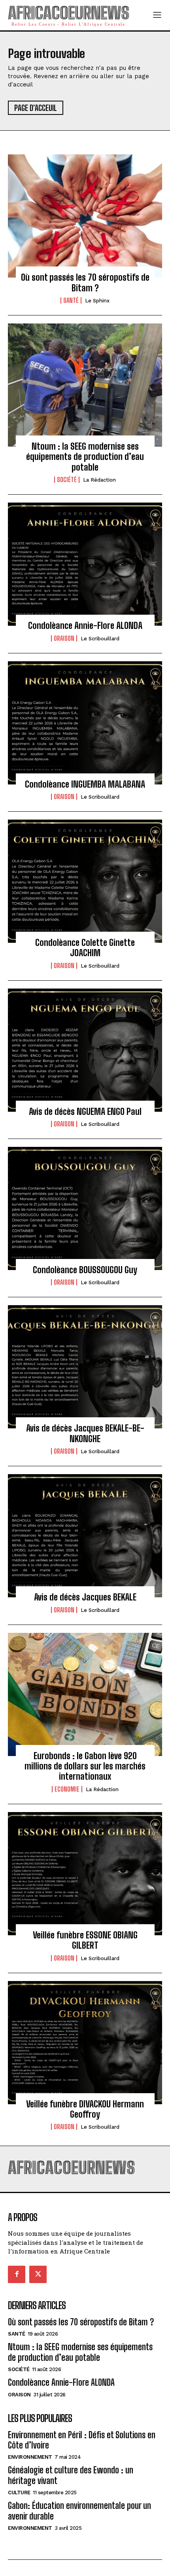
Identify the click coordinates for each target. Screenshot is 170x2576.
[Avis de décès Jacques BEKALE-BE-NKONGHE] (85, 1367)
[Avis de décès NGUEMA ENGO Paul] (85, 1050)
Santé (71, 300)
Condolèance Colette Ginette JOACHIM (85, 948)
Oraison (64, 638)
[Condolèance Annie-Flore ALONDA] (85, 564)
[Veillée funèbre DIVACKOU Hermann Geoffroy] (85, 2043)
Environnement (30, 2457)
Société (67, 480)
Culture (19, 2493)
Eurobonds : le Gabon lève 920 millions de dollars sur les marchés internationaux (85, 1766)
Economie (67, 1789)
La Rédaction (99, 480)
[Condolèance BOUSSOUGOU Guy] (85, 1208)
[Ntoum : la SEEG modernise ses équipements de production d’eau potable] (85, 385)
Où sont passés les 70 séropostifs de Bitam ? (85, 282)
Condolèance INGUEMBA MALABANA (85, 784)
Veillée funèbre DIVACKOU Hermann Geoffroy (85, 2109)
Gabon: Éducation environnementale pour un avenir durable (79, 2511)
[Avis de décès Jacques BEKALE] (85, 1536)
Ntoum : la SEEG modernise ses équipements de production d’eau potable (85, 457)
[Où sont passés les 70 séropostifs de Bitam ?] (85, 216)
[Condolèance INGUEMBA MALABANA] (85, 723)
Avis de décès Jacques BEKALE (85, 1597)
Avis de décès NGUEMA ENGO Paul (85, 1112)
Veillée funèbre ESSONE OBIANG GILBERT (85, 1940)
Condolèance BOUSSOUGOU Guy (85, 1270)
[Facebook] (17, 2274)
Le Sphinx (97, 301)
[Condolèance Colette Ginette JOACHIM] (85, 881)
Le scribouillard (100, 639)
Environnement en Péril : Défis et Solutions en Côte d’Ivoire (82, 2440)
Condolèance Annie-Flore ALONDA (85, 626)
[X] (38, 2274)
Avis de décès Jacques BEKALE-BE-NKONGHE (85, 1433)
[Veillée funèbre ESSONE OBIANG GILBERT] (85, 1874)
